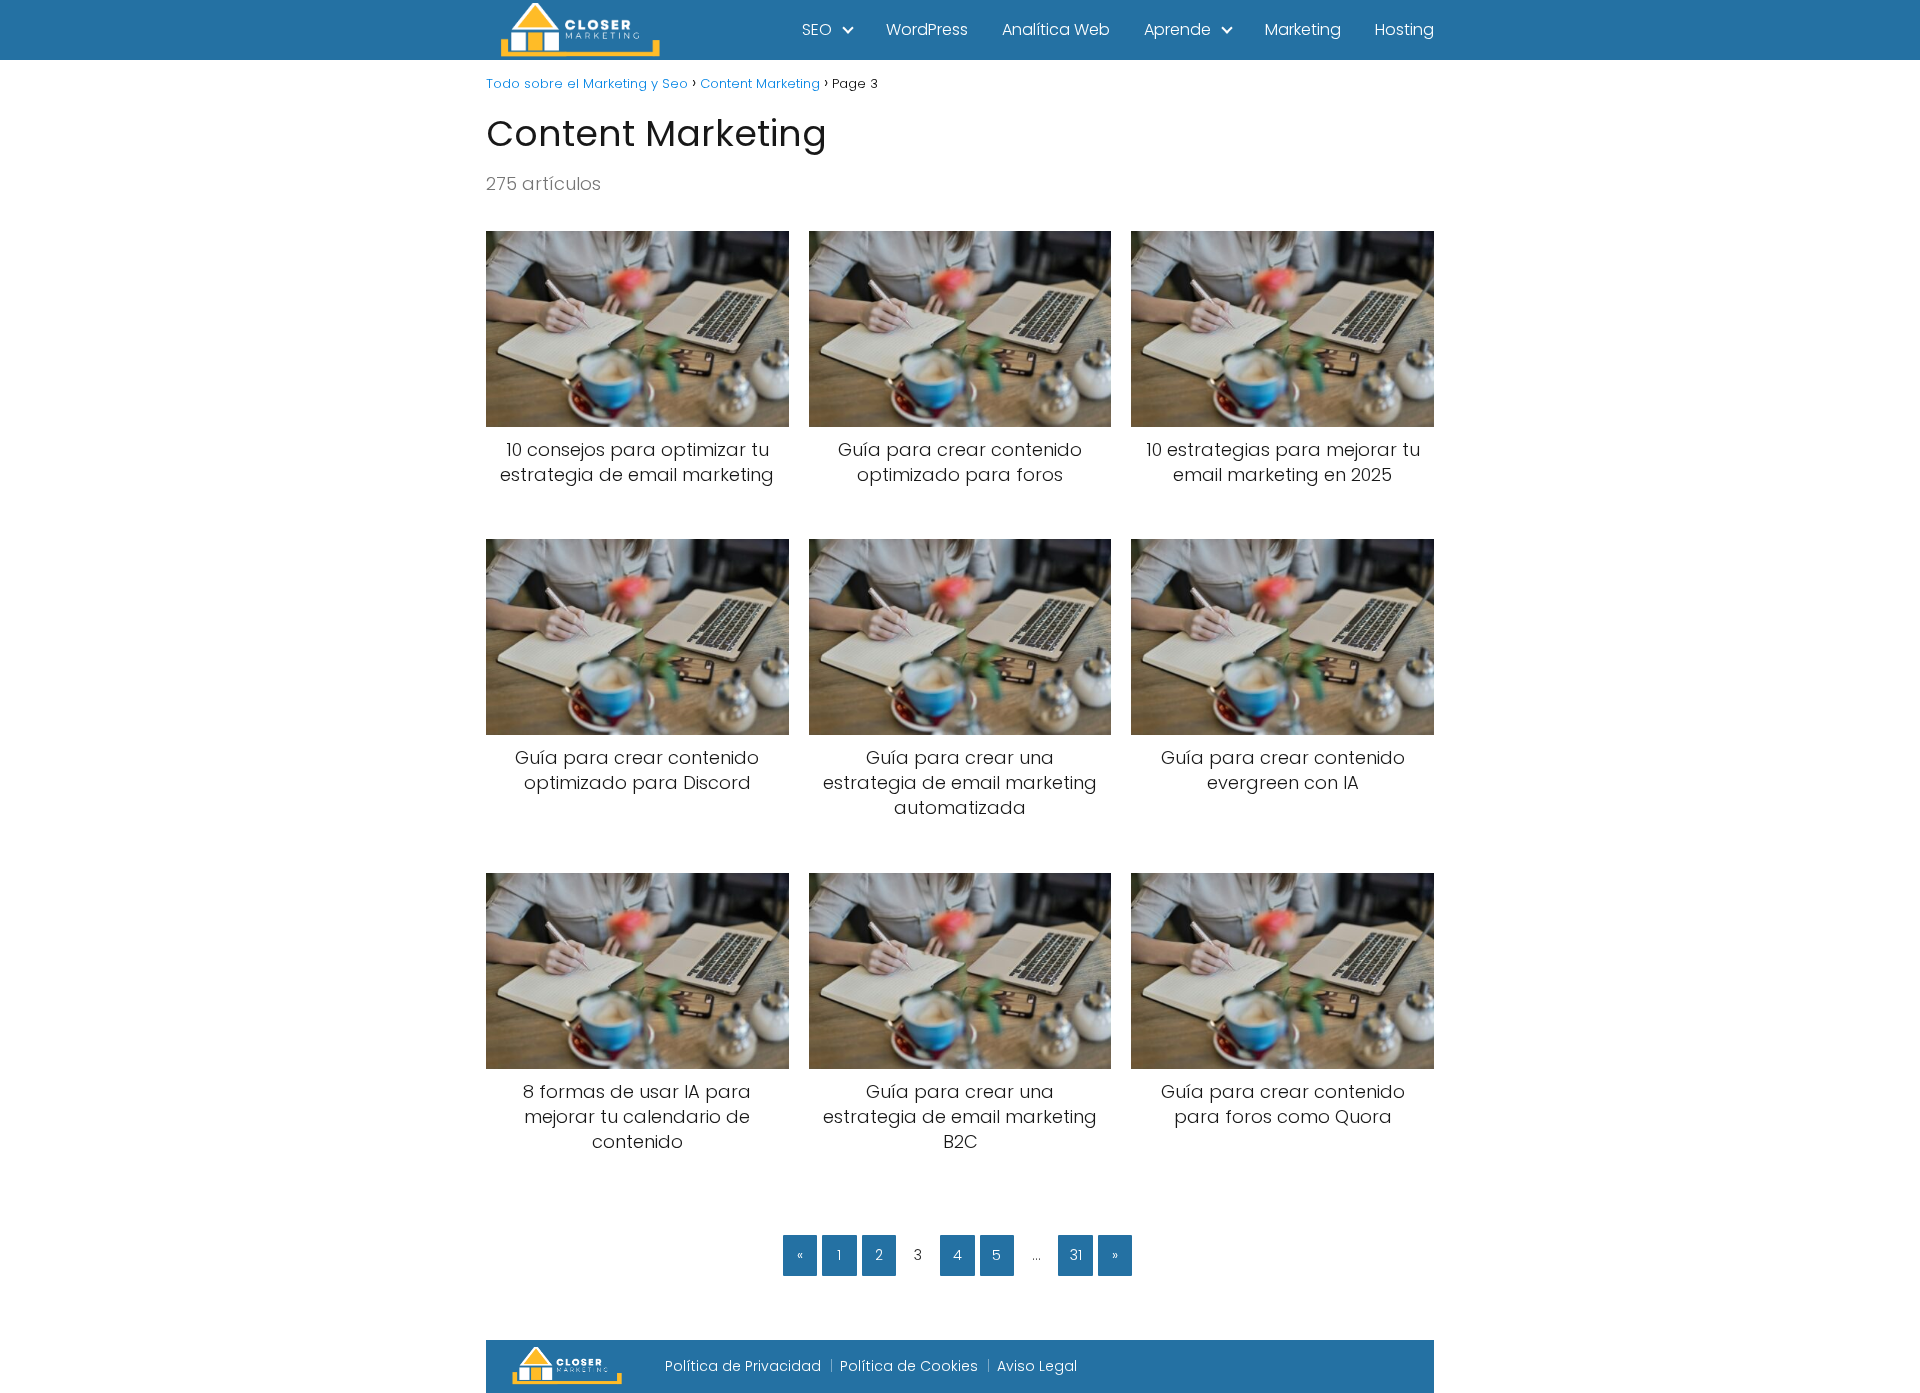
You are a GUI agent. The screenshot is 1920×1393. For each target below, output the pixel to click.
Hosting (1404, 29)
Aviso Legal (1037, 1366)
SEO (817, 29)
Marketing (1303, 29)
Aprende (1177, 29)
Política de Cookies (909, 1366)
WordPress (927, 29)
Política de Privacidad (743, 1366)
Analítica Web (1056, 29)
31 (1076, 1255)
